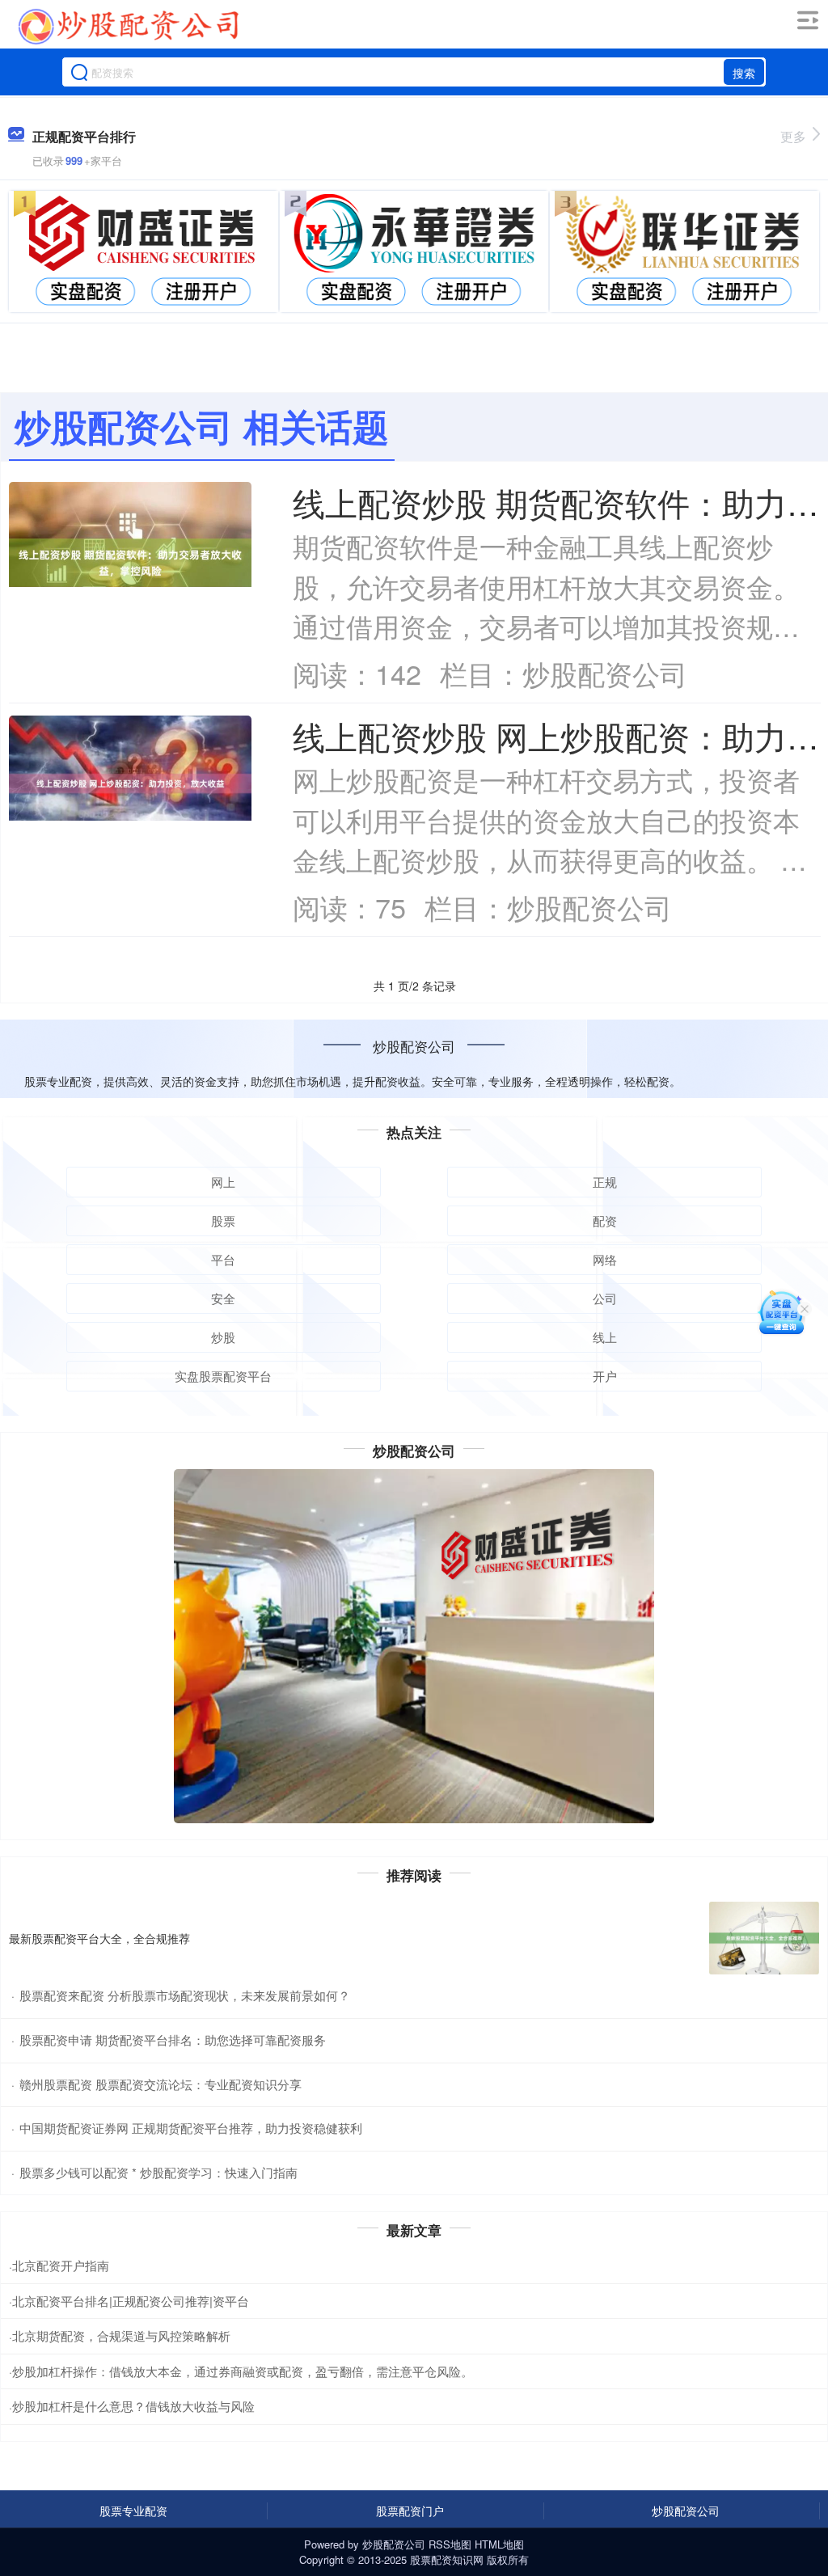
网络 (605, 1259)
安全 (223, 1298)
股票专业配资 (133, 2511)
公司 (605, 1298)
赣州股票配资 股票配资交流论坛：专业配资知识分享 (161, 2084)
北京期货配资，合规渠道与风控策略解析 (121, 2335)
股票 (223, 1220)
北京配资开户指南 (61, 2265)
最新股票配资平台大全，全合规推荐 (99, 1938)
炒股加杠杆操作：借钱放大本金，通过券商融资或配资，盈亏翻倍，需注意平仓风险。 (243, 2371)
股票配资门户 (410, 2511)
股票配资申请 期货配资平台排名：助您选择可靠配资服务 (173, 2040)
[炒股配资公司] (128, 27)
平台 (223, 1259)
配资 (605, 1220)
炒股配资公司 (686, 2511)
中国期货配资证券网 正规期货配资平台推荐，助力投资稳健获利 (191, 2128)
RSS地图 (450, 2544)
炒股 (223, 1337)
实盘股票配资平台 (223, 1376)
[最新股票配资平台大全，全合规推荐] (764, 1938)
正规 (605, 1182)
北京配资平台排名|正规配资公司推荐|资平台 (131, 2301)
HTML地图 (499, 2544)
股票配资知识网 (447, 2559)
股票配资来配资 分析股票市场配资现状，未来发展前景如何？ (185, 1995)
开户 (605, 1376)
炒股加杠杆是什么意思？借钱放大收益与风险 (133, 2406)
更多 (793, 136)
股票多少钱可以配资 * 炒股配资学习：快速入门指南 (158, 2172)
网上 (223, 1182)
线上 (605, 1337)
